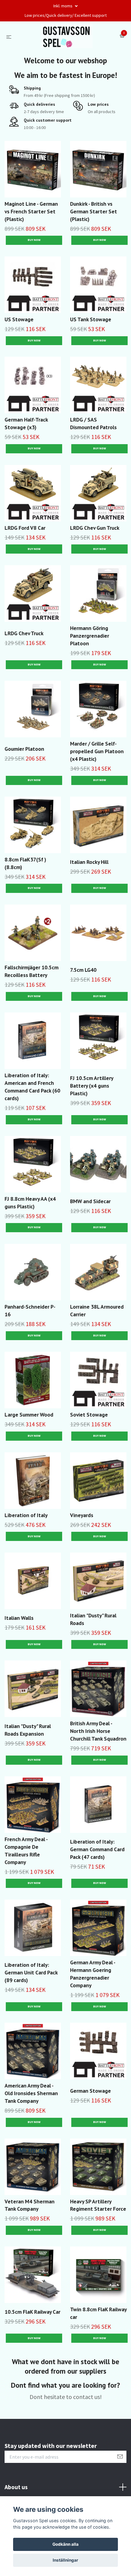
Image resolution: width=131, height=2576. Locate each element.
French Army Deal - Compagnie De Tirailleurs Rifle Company (26, 1851)
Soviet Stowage (89, 1415)
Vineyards (82, 1515)
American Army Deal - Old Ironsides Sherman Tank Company (31, 2093)
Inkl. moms (63, 6)
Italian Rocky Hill (89, 862)
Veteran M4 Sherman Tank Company (30, 2205)
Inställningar (65, 2560)
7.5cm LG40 (83, 970)
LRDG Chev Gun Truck (95, 528)
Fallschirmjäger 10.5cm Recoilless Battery (32, 971)
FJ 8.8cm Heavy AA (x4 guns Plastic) (30, 1203)
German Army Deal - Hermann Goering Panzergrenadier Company (93, 1974)
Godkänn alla (65, 2544)
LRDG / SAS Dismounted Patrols (93, 423)
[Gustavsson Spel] (67, 36)
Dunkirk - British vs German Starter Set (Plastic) (94, 211)
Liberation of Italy (26, 1515)
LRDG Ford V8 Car (25, 528)
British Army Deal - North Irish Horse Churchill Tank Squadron (98, 1731)
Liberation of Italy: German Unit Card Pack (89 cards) (31, 1972)
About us (16, 2487)
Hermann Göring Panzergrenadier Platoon (90, 636)
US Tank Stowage (91, 319)
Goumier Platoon (24, 749)
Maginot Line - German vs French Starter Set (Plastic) (31, 211)
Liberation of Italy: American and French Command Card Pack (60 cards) (32, 1087)
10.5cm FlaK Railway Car (32, 2312)
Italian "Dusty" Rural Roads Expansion (28, 1730)
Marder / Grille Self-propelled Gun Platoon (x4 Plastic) (97, 751)
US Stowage (19, 319)
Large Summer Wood (29, 1415)
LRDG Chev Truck (24, 633)
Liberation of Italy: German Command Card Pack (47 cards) (97, 1849)
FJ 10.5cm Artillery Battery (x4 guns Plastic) (92, 1086)
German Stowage (90, 2091)
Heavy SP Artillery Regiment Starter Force (98, 2205)
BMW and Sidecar (90, 1201)
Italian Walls (19, 1618)
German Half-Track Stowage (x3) (26, 423)
